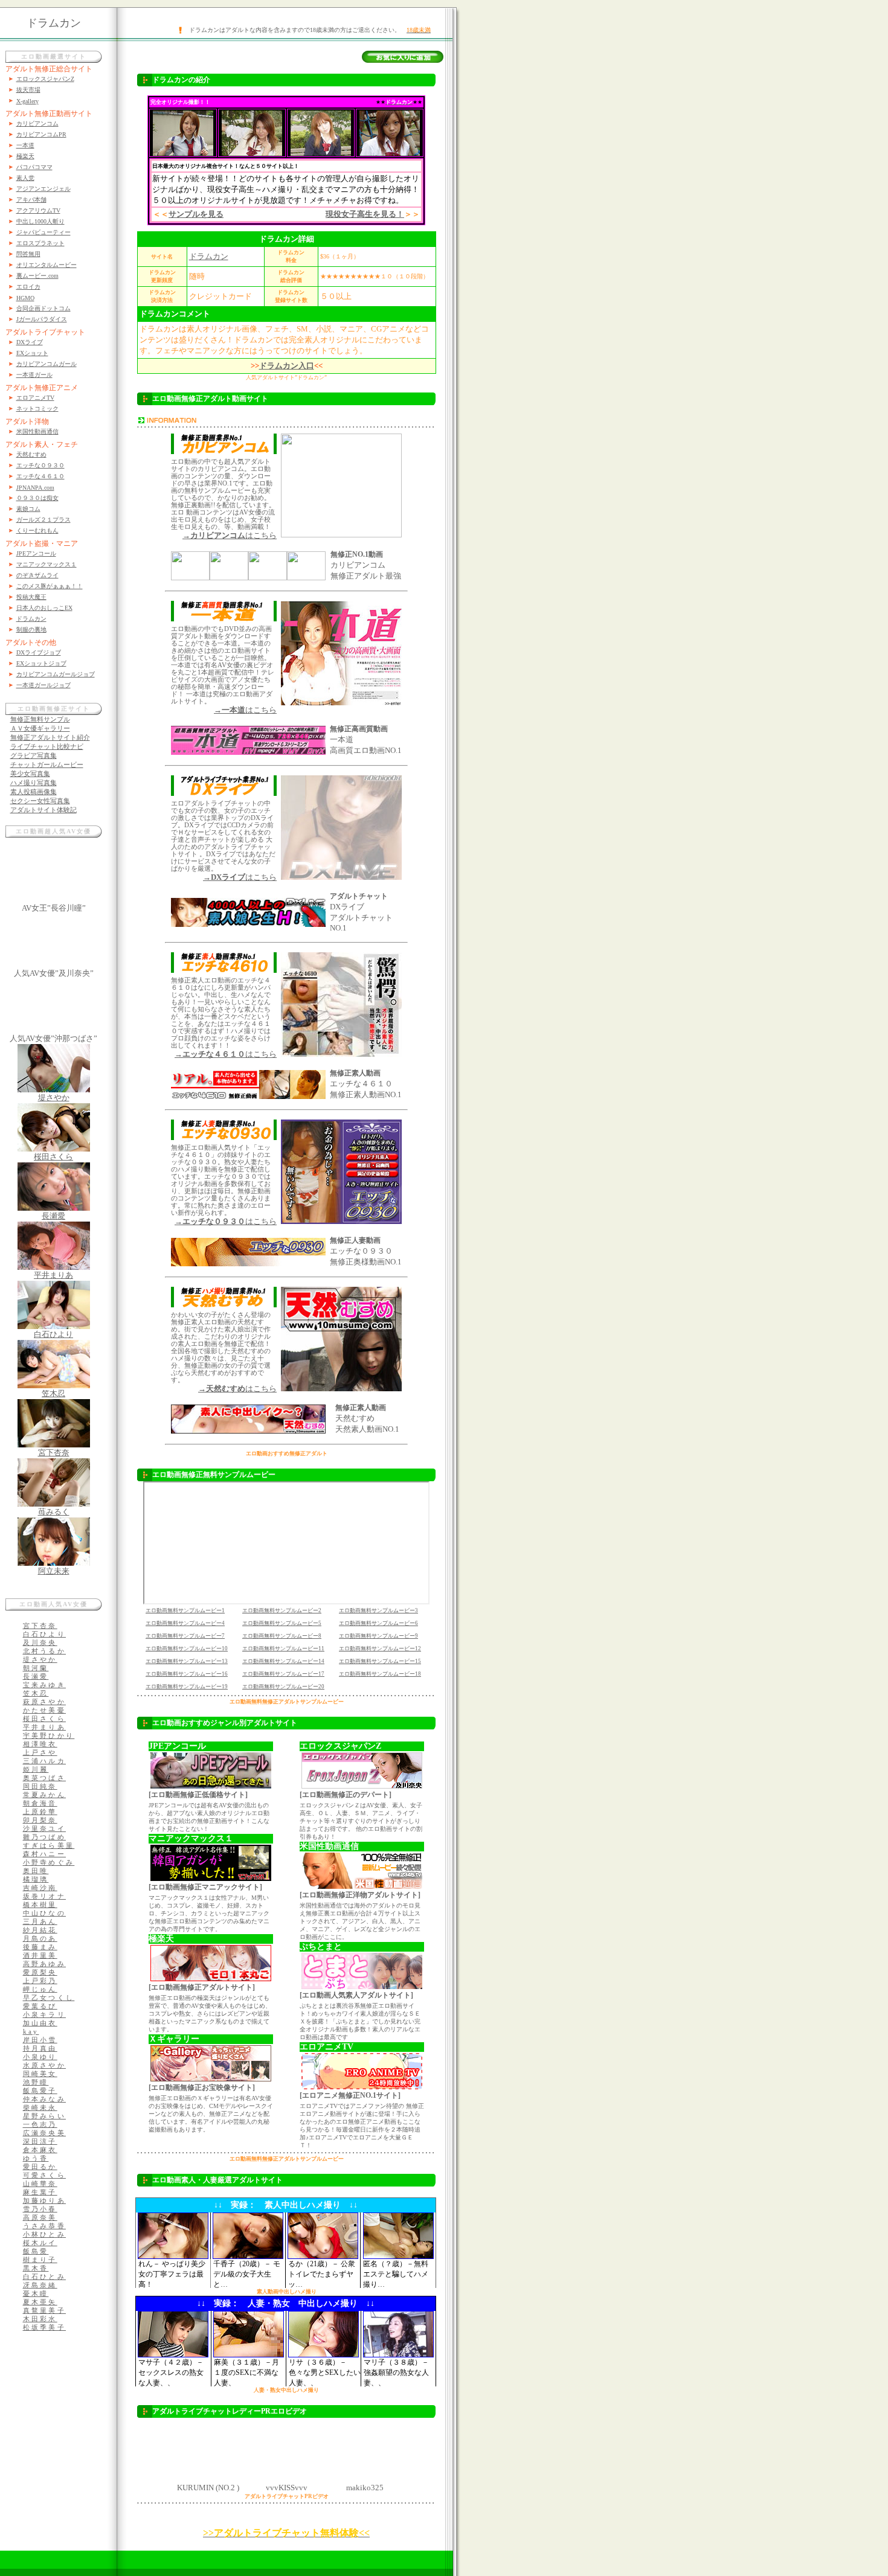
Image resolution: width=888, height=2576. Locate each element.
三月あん (40, 1921)
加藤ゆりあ (45, 2200)
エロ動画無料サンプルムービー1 (185, 1610)
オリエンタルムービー (47, 265)
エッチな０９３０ (40, 465)
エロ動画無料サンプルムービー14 (283, 1661)
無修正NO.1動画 (357, 554)
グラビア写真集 (34, 755)
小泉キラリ (45, 2014)
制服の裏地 (31, 630)
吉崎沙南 (40, 1888)
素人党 (25, 178)
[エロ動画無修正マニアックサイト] (205, 1887)
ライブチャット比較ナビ (47, 746)
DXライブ (30, 342)
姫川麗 (36, 1769)
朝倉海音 (40, 1803)
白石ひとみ (45, 2276)
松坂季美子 (45, 2327)
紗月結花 (40, 1930)
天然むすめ (31, 454)
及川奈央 (40, 1642)
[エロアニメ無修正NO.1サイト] (350, 2095)
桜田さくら (53, 1157)
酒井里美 (40, 1955)
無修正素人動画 (355, 1073)
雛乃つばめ (45, 1837)
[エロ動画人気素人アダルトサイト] (356, 1995)
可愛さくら (45, 2175)
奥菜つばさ (45, 1778)
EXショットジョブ (41, 663)
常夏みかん (45, 1795)
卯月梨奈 (40, 1820)
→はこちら (230, 535)
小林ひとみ (45, 2234)
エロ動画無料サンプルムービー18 (380, 1674)
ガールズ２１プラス (43, 520)
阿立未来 (54, 1571)
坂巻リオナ (45, 1896)
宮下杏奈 (54, 1453)
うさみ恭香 (45, 2226)
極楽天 (25, 156)
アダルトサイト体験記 (43, 810)
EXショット (32, 353)
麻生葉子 (40, 2192)
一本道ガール (34, 375)
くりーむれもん (37, 530)
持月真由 (40, 2048)
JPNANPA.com (35, 488)
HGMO (25, 298)
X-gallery (27, 101)
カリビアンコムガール (47, 364)
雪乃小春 (40, 2209)
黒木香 (36, 2268)
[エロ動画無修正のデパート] (346, 1795)
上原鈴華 (40, 1812)
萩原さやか (45, 1702)
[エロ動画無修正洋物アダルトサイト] (360, 1895)
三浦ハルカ (45, 1761)
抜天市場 (28, 90)
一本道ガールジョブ (43, 685)
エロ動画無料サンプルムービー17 (283, 1674)
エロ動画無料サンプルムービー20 (283, 1687)
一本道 (25, 145)
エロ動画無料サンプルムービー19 (187, 1687)
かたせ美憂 (45, 1710)
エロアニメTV (35, 398)
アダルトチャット (359, 896)
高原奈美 (40, 2217)
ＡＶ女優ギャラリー (40, 728)
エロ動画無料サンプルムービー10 (187, 1648)
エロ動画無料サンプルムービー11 (283, 1648)
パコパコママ (34, 167)
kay (31, 2031)
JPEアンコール (36, 553)
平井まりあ (53, 1275)
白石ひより (53, 1334)
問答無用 (28, 254)
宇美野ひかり (49, 1735)
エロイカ (28, 287)
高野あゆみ (45, 1964)
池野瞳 (36, 2082)
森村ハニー (45, 1854)
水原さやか (45, 2065)
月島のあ (40, 1938)
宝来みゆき (45, 1685)
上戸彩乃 (40, 1981)
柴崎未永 (40, 2107)
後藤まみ (40, 1947)
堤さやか (54, 1097)
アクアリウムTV (38, 210)
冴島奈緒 (40, 2285)
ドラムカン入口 (287, 366)
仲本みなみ (45, 2099)
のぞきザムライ (37, 575)
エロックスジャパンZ (45, 79)
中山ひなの (45, 1913)
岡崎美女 (40, 2074)
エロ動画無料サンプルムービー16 (187, 1674)
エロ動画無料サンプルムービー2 (282, 1610)
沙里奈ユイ (45, 1828)
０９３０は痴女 (37, 498)
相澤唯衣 (40, 1744)
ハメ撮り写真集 (34, 783)
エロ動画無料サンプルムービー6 (378, 1623)
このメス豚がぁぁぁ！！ (50, 586)
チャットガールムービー (47, 764)
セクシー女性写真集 (40, 801)
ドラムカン (31, 619)
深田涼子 (40, 2141)
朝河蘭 (36, 1668)
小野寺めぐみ (49, 1862)
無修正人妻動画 (355, 1240)
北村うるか (45, 1651)
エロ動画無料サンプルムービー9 (378, 1636)
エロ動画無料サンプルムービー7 (185, 1636)
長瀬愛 (53, 1216)
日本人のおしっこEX (44, 608)
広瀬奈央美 (45, 2133)
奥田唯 (36, 1871)
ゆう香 (36, 2158)
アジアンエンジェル (43, 189)
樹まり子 (40, 2260)
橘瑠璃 (36, 1879)
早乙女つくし (49, 1998)
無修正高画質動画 (359, 729)
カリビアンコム (37, 123)
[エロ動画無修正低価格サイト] (198, 1795)
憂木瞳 (36, 2293)
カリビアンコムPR (41, 134)
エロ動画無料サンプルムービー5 (282, 1623)
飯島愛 (36, 2251)
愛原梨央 (40, 1972)
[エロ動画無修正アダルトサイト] (202, 1987)
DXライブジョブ (39, 652)
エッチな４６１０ (40, 476)
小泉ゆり (40, 2057)
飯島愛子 (40, 2091)
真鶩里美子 (45, 2310)
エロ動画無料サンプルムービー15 (380, 1661)
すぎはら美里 (49, 1845)
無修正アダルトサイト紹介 (50, 737)
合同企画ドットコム (43, 308)
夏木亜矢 (40, 2302)
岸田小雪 (40, 2040)
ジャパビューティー (43, 232)
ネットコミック (37, 409)
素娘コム (28, 509)
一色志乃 (40, 2124)
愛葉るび (40, 2006)
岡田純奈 (40, 1786)
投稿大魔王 (31, 597)
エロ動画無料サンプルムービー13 (187, 1661)
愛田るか (40, 2167)
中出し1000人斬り (40, 221)
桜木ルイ (40, 2243)
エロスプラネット (40, 243)
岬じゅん (40, 1989)
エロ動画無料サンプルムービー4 (185, 1623)
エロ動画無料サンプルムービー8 (282, 1636)
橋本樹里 (40, 1905)
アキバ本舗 (31, 200)
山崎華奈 (40, 2184)
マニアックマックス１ (47, 564)
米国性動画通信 (37, 431)
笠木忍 (53, 1393)
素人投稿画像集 (34, 792)
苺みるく (54, 1512)
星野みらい (45, 2116)
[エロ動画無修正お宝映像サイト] (202, 2087)
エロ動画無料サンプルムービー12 (380, 1648)
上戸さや (40, 1752)
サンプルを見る (196, 214)
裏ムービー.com (37, 276)
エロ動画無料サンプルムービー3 (378, 1610)
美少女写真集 (30, 774)
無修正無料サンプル (40, 719)
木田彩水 (40, 2319)
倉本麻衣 (40, 2150)
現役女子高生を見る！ (365, 214)
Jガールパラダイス (42, 319)
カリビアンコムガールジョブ (56, 674)
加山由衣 (40, 2023)
